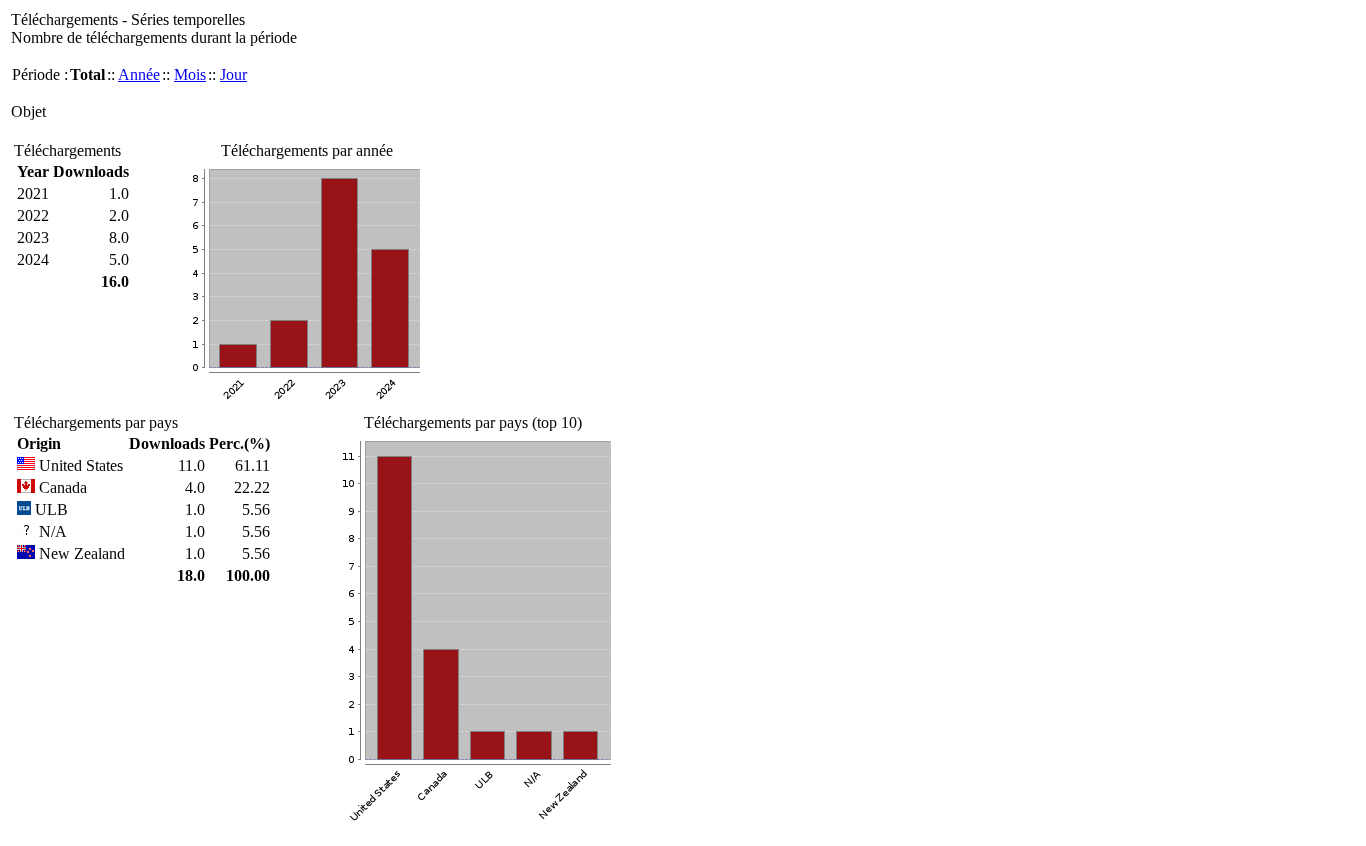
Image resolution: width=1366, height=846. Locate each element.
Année (139, 74)
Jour (233, 74)
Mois (190, 74)
